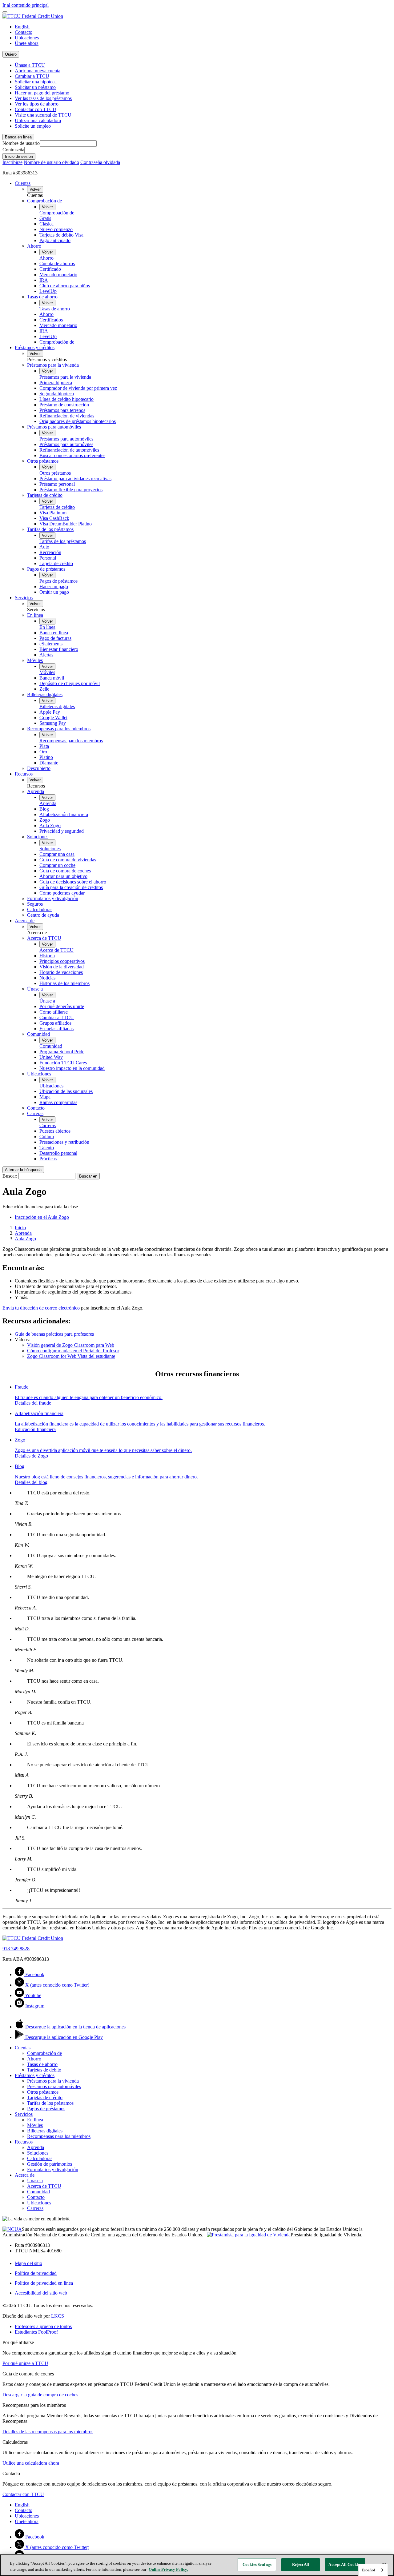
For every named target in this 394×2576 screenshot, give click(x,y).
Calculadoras (40, 909)
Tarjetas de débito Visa (61, 235)
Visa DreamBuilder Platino (66, 524)
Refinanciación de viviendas (67, 416)
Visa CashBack (54, 518)
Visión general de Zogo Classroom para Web (71, 1345)
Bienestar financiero (59, 649)
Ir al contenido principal (26, 5)
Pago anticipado (55, 240)
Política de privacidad (36, 2273)
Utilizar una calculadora (38, 120)
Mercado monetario (58, 275)
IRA (44, 280)
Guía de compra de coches (65, 871)
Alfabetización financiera (64, 814)
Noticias (47, 978)
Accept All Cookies (345, 2564)
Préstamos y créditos (35, 347)
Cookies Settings (257, 2564)
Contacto (24, 32)
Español (368, 2570)
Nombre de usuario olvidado (51, 162)
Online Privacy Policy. (168, 2569)
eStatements (51, 644)
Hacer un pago (54, 586)
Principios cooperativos (62, 961)
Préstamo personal (57, 484)
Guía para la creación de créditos (71, 887)
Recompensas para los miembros (59, 729)
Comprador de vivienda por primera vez (78, 388)
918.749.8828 (16, 1949)
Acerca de (25, 921)
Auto (44, 547)
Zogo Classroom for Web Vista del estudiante (71, 1356)
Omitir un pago (54, 592)
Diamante (49, 763)
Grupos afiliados (55, 1023)
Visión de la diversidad (62, 967)
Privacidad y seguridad (62, 831)
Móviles (35, 660)
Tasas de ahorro (42, 297)
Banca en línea (54, 633)
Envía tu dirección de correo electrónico (41, 1308)
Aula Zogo (50, 825)
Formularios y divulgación (53, 898)
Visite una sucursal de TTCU (43, 115)
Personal (48, 558)
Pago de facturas (55, 638)
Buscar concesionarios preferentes (72, 455)
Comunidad (38, 1034)
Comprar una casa (57, 854)
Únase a (35, 989)
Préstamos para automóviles (54, 427)
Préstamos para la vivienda (53, 365)
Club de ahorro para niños (65, 286)
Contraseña (13, 150)
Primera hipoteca (56, 383)
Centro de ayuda (43, 915)
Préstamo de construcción (64, 405)
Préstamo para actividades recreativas (75, 479)
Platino (46, 757)
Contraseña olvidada (100, 162)
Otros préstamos (43, 461)
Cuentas (23, 183)
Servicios (24, 598)
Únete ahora (27, 43)
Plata (44, 746)
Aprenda (36, 791)
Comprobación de (44, 201)
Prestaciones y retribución (64, 1142)
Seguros (35, 904)
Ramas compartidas (58, 1102)
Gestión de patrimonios (50, 2164)
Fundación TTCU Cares (63, 1063)
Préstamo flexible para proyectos (71, 490)
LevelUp (48, 291)
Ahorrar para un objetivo (63, 876)
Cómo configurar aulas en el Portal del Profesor (73, 1351)
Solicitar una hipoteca (36, 82)
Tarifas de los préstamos (50, 529)
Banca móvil (52, 678)
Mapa (45, 1097)
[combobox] (373, 2570)
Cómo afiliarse (54, 1012)
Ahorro (34, 246)
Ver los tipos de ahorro (37, 104)
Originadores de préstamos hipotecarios (78, 421)
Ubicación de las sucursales (66, 1091)
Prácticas (48, 1159)
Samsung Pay (53, 723)
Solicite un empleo (33, 126)
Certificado (50, 269)
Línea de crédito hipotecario (66, 399)
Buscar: (10, 1176)
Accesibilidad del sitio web (41, 2293)
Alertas (46, 655)
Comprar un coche (57, 865)
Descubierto (39, 768)
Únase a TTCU (30, 65)
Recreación (50, 552)
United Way (51, 1057)
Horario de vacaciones (61, 972)
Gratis (45, 218)
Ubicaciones (27, 38)
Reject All (301, 2564)
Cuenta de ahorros (57, 263)
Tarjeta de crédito (56, 563)
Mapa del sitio (28, 2263)
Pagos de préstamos (46, 569)
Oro (43, 752)
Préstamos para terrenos (62, 410)
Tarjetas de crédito (45, 495)
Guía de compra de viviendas (68, 860)
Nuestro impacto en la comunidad (72, 1068)
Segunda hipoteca (57, 394)
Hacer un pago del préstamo (42, 93)
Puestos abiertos (55, 1131)
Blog (44, 809)
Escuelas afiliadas (56, 1029)
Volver (35, 189)
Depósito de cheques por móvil (70, 683)
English (22, 27)
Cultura (47, 1136)
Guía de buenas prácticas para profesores (54, 1334)
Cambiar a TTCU (32, 76)
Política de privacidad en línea (44, 2283)
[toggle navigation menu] (5, 12)
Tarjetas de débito (44, 2070)
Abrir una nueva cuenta (38, 71)
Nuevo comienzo (56, 229)
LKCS (58, 2316)
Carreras (35, 1113)
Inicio (20, 1228)
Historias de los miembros (64, 983)
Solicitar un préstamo (35, 87)
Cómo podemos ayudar (62, 893)
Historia (47, 956)
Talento (47, 1148)
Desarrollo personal (58, 1153)
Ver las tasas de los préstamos (43, 98)
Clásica (46, 224)
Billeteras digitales (45, 694)
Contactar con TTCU (36, 109)
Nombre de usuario (21, 143)
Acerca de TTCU (44, 938)
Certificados (51, 320)
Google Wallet (53, 718)
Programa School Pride (62, 1052)
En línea (35, 615)
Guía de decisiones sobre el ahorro (73, 882)
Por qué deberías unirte (62, 1006)
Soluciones (38, 837)
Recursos (24, 774)
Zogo (45, 820)
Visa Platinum (53, 513)
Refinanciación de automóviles (69, 450)
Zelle (44, 689)
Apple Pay (50, 712)
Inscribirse (12, 162)
